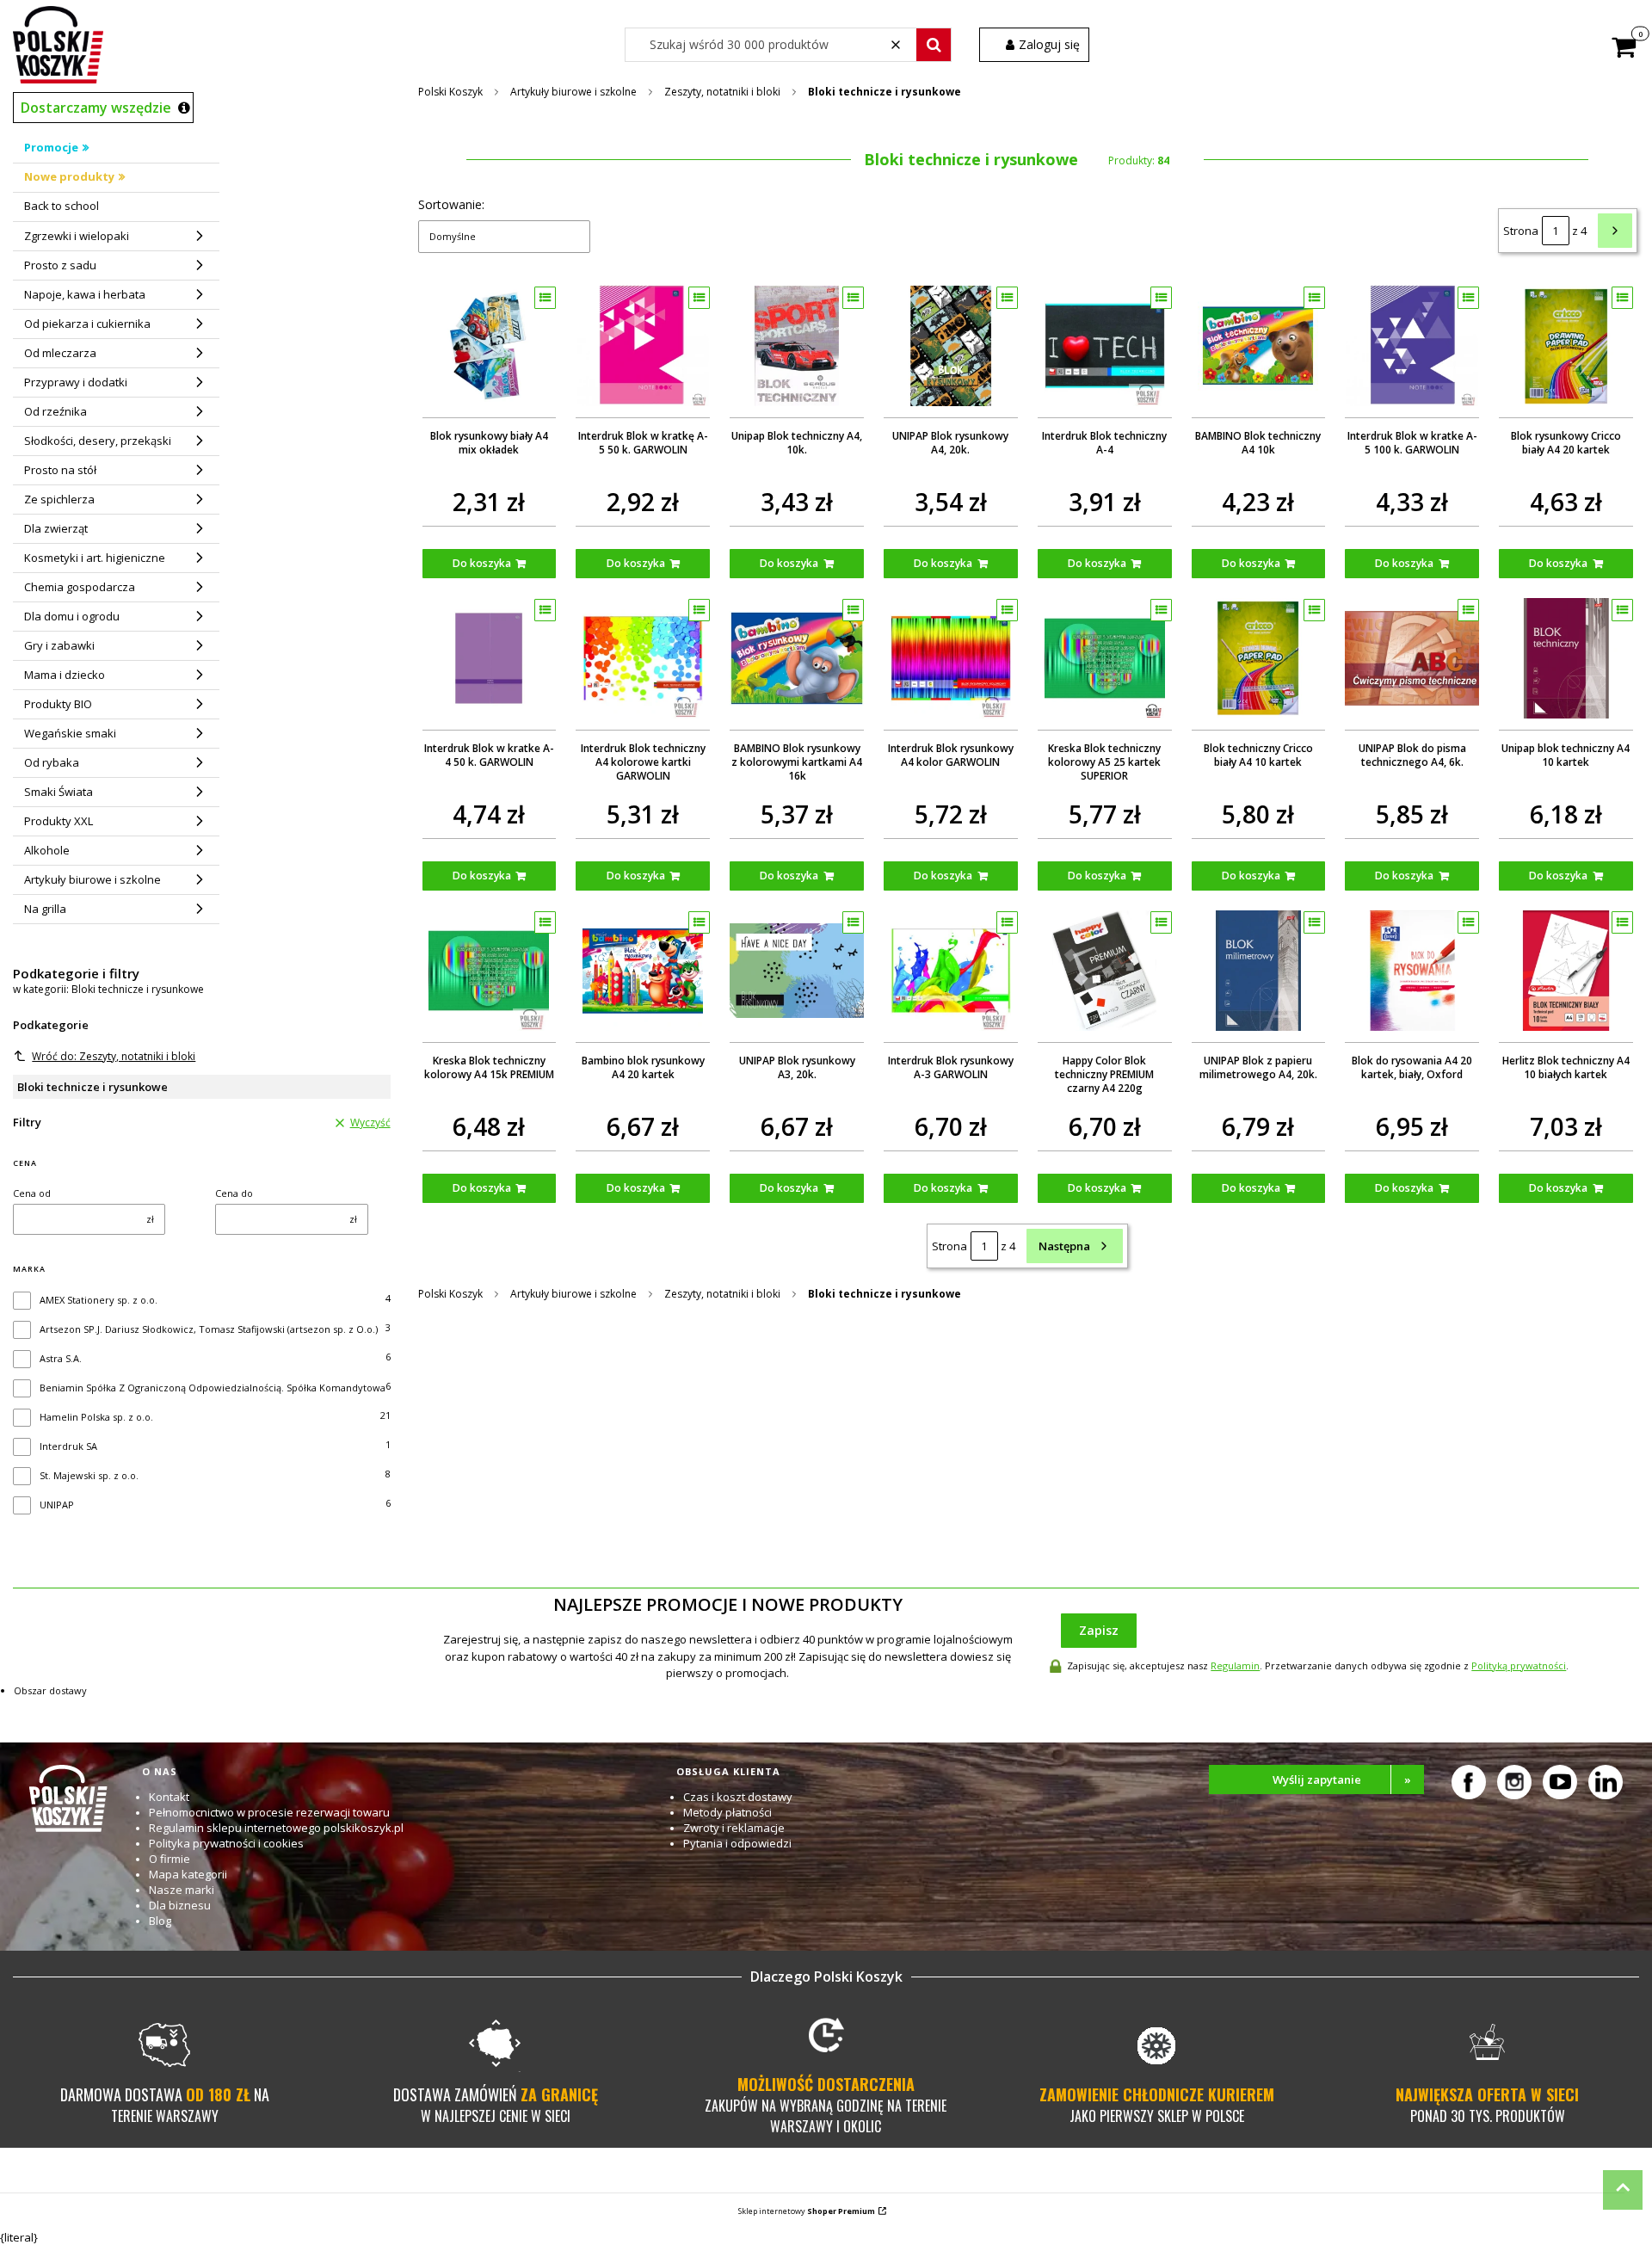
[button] (934, 45)
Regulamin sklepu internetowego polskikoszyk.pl (276, 1828)
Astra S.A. (61, 1358)
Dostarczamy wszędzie (96, 108)
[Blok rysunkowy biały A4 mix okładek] (490, 346)
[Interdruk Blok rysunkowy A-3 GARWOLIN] (951, 971)
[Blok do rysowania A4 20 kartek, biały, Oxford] (1412, 971)
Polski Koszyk (450, 92)
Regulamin (1235, 1665)
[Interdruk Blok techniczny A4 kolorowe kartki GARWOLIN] (643, 658)
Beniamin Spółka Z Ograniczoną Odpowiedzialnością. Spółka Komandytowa (213, 1388)
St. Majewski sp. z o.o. (89, 1475)
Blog (160, 1921)
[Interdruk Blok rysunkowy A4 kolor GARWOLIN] (951, 658)
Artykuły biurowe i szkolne (573, 92)
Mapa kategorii (188, 1874)
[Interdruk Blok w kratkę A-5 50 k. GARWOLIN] (643, 346)
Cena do (234, 1193)
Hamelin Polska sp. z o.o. (96, 1417)
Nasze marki (182, 1890)
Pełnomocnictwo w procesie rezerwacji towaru (269, 1812)
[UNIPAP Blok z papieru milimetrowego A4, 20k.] (1259, 971)
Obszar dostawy (50, 1690)
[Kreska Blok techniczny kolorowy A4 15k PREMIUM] (490, 971)
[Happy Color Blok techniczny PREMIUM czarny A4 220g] (1105, 971)
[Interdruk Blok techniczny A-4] (1105, 346)
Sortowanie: (451, 204)
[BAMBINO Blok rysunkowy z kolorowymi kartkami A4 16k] (797, 658)
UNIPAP (57, 1505)
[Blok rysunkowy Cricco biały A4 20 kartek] (1566, 346)
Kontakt (169, 1797)
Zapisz (1099, 1630)
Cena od (32, 1193)
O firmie (170, 1859)
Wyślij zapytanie (1342, 1779)
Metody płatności (727, 1812)
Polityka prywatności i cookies (226, 1843)
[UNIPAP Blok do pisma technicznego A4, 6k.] (1412, 658)
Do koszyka (482, 563)
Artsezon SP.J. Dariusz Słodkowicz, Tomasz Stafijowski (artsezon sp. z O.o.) (209, 1329)
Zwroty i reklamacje (734, 1828)
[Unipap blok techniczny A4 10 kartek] (1566, 658)
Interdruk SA (68, 1446)
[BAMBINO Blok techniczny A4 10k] (1259, 346)
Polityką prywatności (1519, 1665)
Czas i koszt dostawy (738, 1797)
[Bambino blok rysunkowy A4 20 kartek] (643, 971)
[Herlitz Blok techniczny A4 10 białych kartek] (1566, 971)
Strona (1521, 231)
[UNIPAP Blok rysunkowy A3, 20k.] (797, 971)
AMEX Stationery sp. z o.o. (99, 1300)
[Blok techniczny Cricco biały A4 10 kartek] (1259, 658)
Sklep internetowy (807, 2211)
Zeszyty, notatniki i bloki (722, 92)
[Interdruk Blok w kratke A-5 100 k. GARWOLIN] (1412, 346)
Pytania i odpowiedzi (737, 1843)
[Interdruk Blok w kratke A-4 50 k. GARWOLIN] (490, 658)
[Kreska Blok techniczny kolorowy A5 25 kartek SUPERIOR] (1105, 658)
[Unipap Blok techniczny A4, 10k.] (797, 346)
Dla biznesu (180, 1905)
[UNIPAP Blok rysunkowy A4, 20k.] (951, 346)
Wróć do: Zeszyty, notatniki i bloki (114, 1056)
